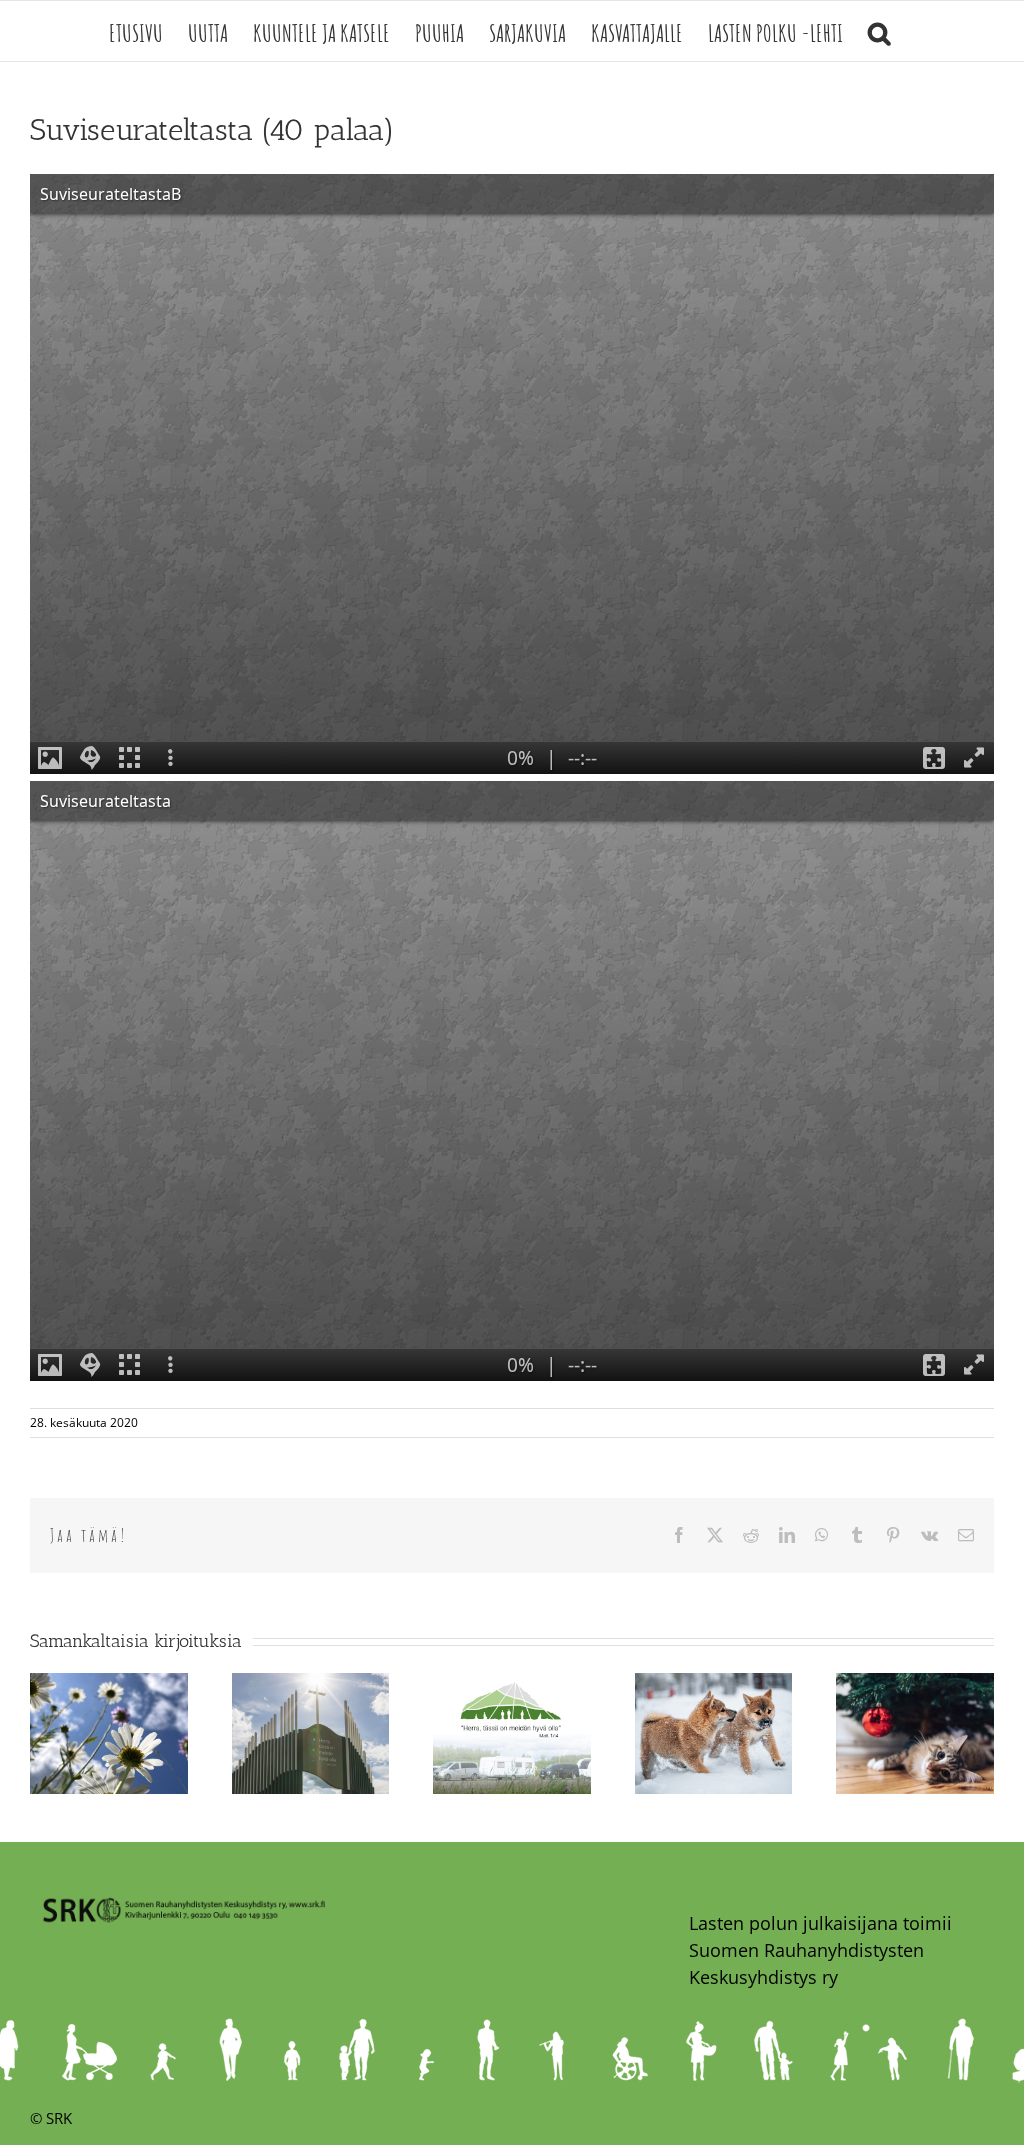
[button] (879, 31)
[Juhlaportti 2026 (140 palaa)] (311, 1685)
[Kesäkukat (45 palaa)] (109, 1685)
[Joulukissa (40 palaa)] (915, 1685)
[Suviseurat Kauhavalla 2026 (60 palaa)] (512, 1685)
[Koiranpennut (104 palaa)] (714, 1685)
